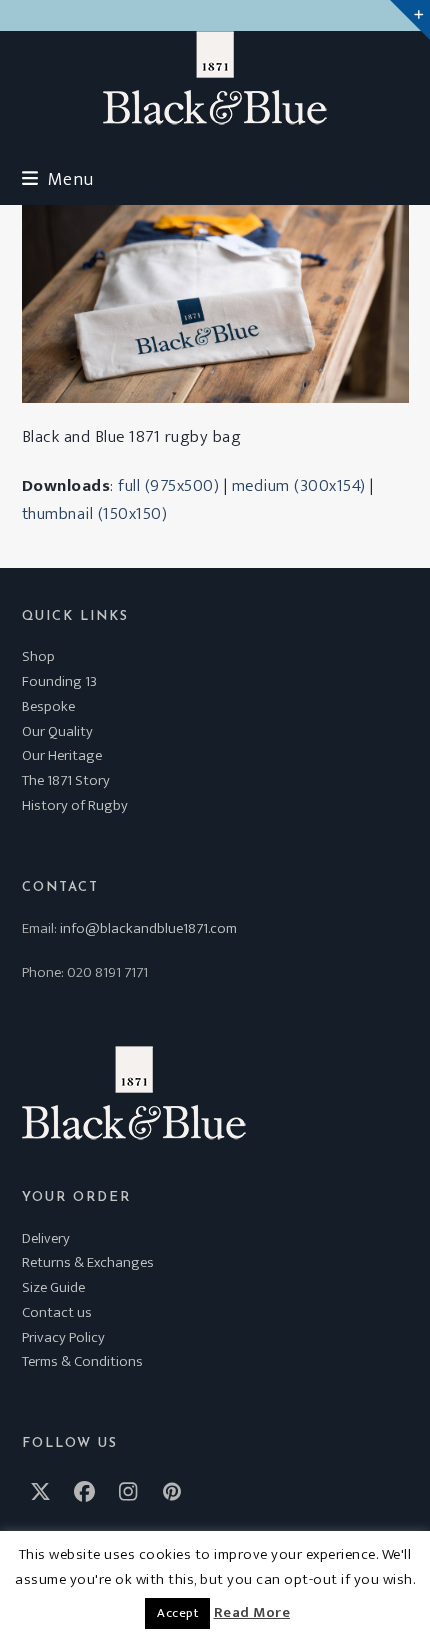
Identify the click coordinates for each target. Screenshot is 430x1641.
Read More (252, 1613)
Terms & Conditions (82, 1361)
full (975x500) (168, 486)
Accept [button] (177, 1613)
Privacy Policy (63, 1337)
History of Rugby (75, 805)
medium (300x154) (299, 486)
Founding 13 (59, 681)
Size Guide (53, 1287)
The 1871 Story (66, 780)
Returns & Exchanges (88, 1262)
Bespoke (48, 706)
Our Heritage (62, 755)
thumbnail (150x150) (95, 514)
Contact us (57, 1312)
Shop (38, 656)
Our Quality (57, 731)
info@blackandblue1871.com (148, 928)
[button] (58, 179)
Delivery (46, 1238)
